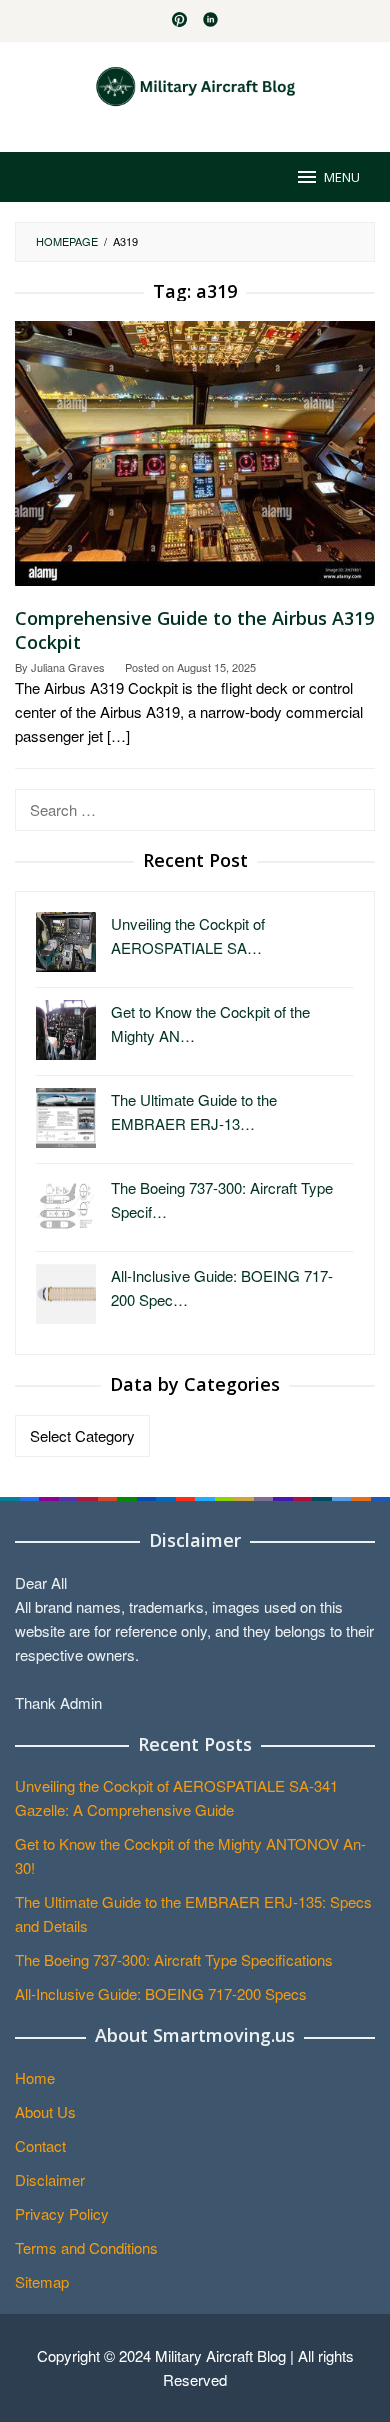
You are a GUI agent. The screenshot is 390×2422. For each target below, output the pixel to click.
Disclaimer (50, 2179)
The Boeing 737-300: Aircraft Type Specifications (174, 1959)
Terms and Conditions (86, 2247)
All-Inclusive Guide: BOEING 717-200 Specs (161, 1993)
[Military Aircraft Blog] (195, 84)
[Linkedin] (210, 21)
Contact (40, 2145)
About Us (45, 2111)
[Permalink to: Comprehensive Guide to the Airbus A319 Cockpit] (195, 460)
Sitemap (42, 2281)
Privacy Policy (62, 2213)
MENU (342, 177)
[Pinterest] (179, 21)
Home (35, 2077)
